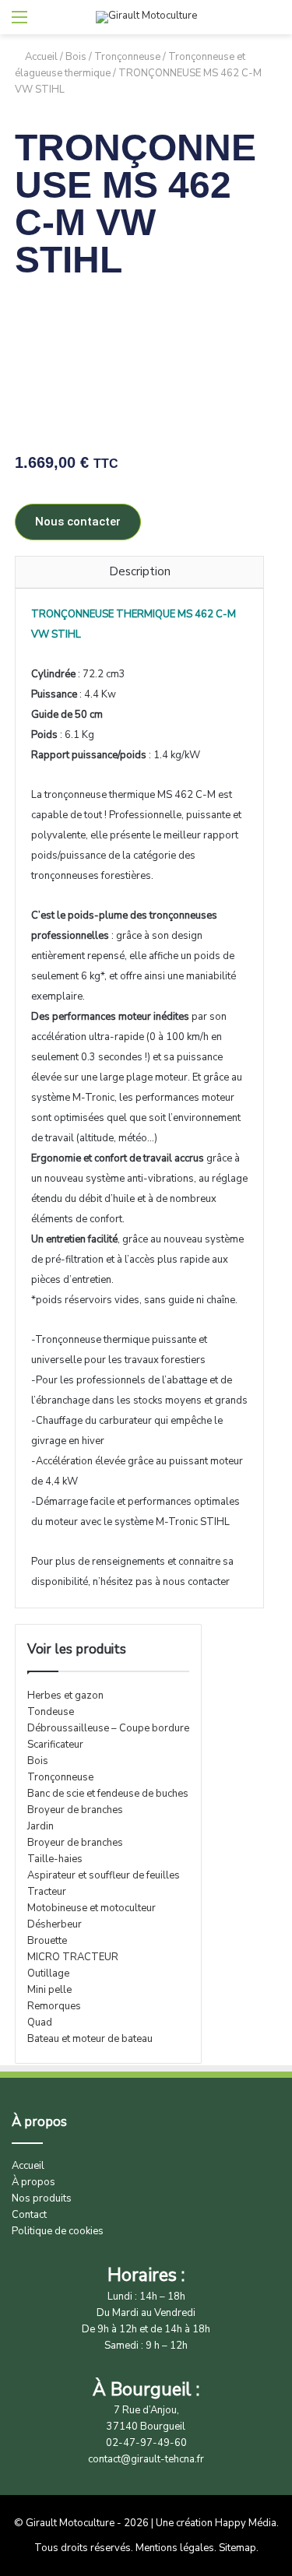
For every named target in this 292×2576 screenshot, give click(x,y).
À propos (33, 2182)
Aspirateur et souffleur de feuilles (104, 1875)
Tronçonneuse (127, 57)
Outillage (48, 1973)
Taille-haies (55, 1859)
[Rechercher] (47, 23)
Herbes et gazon (65, 1696)
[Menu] (19, 23)
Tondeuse (51, 1712)
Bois (76, 57)
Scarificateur (55, 1745)
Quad (40, 2022)
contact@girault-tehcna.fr (146, 2459)
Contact (29, 2215)
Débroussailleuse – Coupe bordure (108, 1728)
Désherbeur (55, 1924)
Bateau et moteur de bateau (90, 2039)
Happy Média (246, 2523)
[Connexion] (273, 23)
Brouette (47, 1941)
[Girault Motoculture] (146, 17)
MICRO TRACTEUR (73, 1957)
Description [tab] (140, 571)
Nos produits (42, 2198)
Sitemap (237, 2548)
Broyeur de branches (75, 1810)
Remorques (54, 2006)
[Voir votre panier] (245, 23)
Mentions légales (175, 2548)
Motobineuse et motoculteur (91, 1908)
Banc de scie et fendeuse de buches (108, 1794)
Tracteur (47, 1892)
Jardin (40, 1826)
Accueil (41, 57)
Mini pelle (49, 1990)
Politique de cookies (58, 2231)
